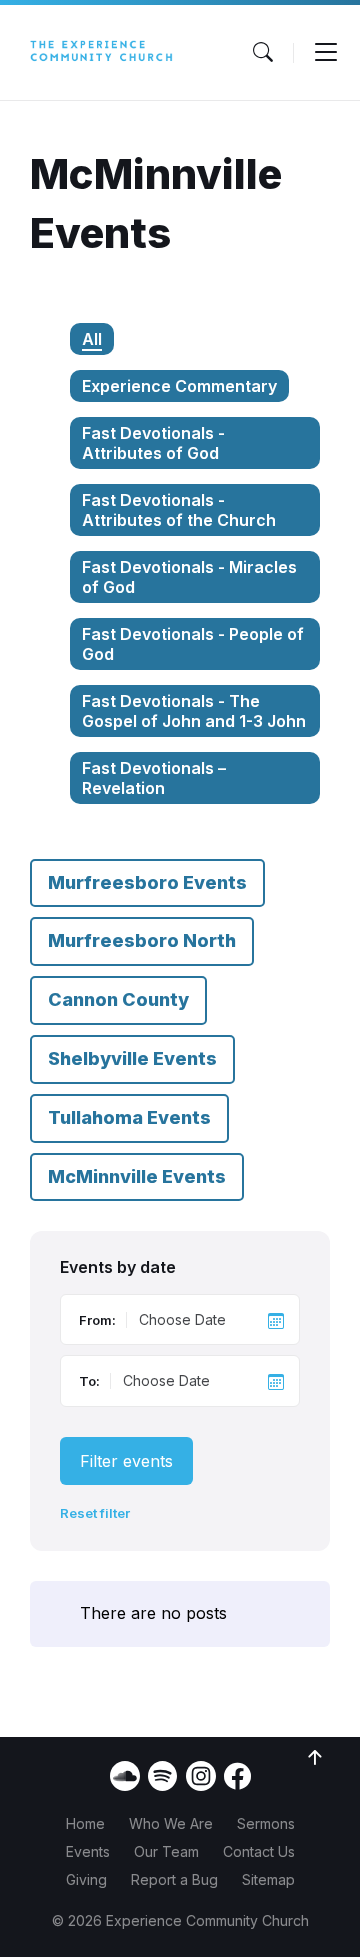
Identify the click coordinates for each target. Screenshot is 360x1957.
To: (89, 1381)
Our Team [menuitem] (166, 1851)
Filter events (126, 1461)
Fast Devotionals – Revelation (154, 778)
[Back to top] (315, 1758)
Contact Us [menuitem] (259, 1851)
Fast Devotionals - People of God (193, 644)
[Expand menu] (326, 52)
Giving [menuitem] (86, 1879)
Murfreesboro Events (147, 882)
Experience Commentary (179, 386)
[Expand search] (263, 52)
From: (97, 1320)
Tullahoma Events (129, 1117)
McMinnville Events (137, 1176)
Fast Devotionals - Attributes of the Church (179, 510)
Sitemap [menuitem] (268, 1879)
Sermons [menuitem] (266, 1823)
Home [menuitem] (85, 1823)
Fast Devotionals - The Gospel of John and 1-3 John (194, 711)
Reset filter (95, 1513)
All (92, 339)
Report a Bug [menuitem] (174, 1879)
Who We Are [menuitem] (171, 1823)
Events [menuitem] (88, 1851)
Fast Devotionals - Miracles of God (189, 577)
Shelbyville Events (132, 1058)
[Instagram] (201, 1776)
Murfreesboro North (142, 940)
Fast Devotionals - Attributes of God (153, 443)
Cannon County (118, 999)
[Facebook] (237, 1784)
